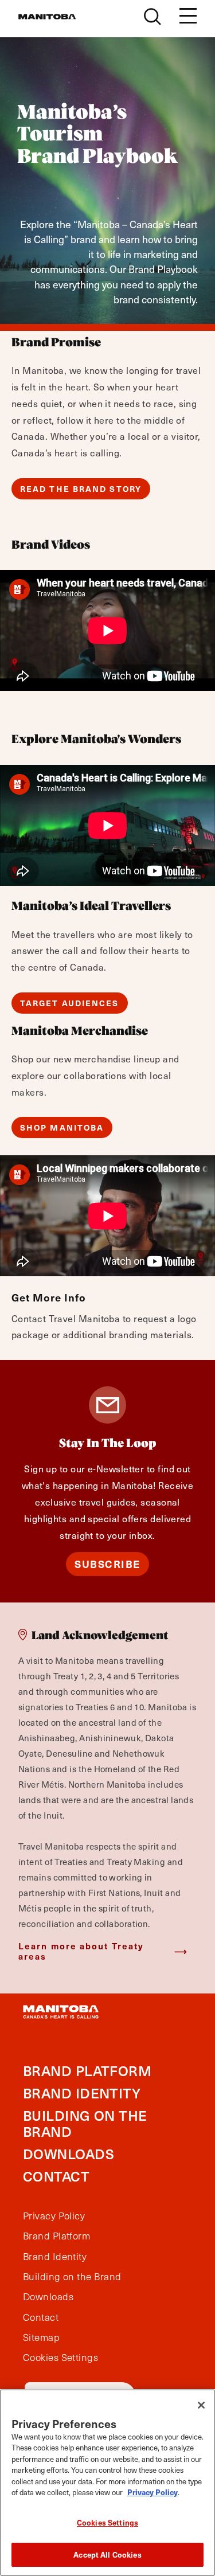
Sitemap (41, 2337)
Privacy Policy (54, 2216)
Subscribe (107, 1564)
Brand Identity (82, 2093)
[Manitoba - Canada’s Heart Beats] (47, 17)
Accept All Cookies (107, 2554)
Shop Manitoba (62, 1127)
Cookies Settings (107, 2522)
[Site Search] (153, 17)
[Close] (201, 2405)
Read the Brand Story (81, 489)
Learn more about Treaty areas (81, 1951)
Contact (56, 2176)
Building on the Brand (85, 2124)
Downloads (69, 2154)
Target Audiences (70, 1003)
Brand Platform (87, 2071)
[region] (107, 2483)
